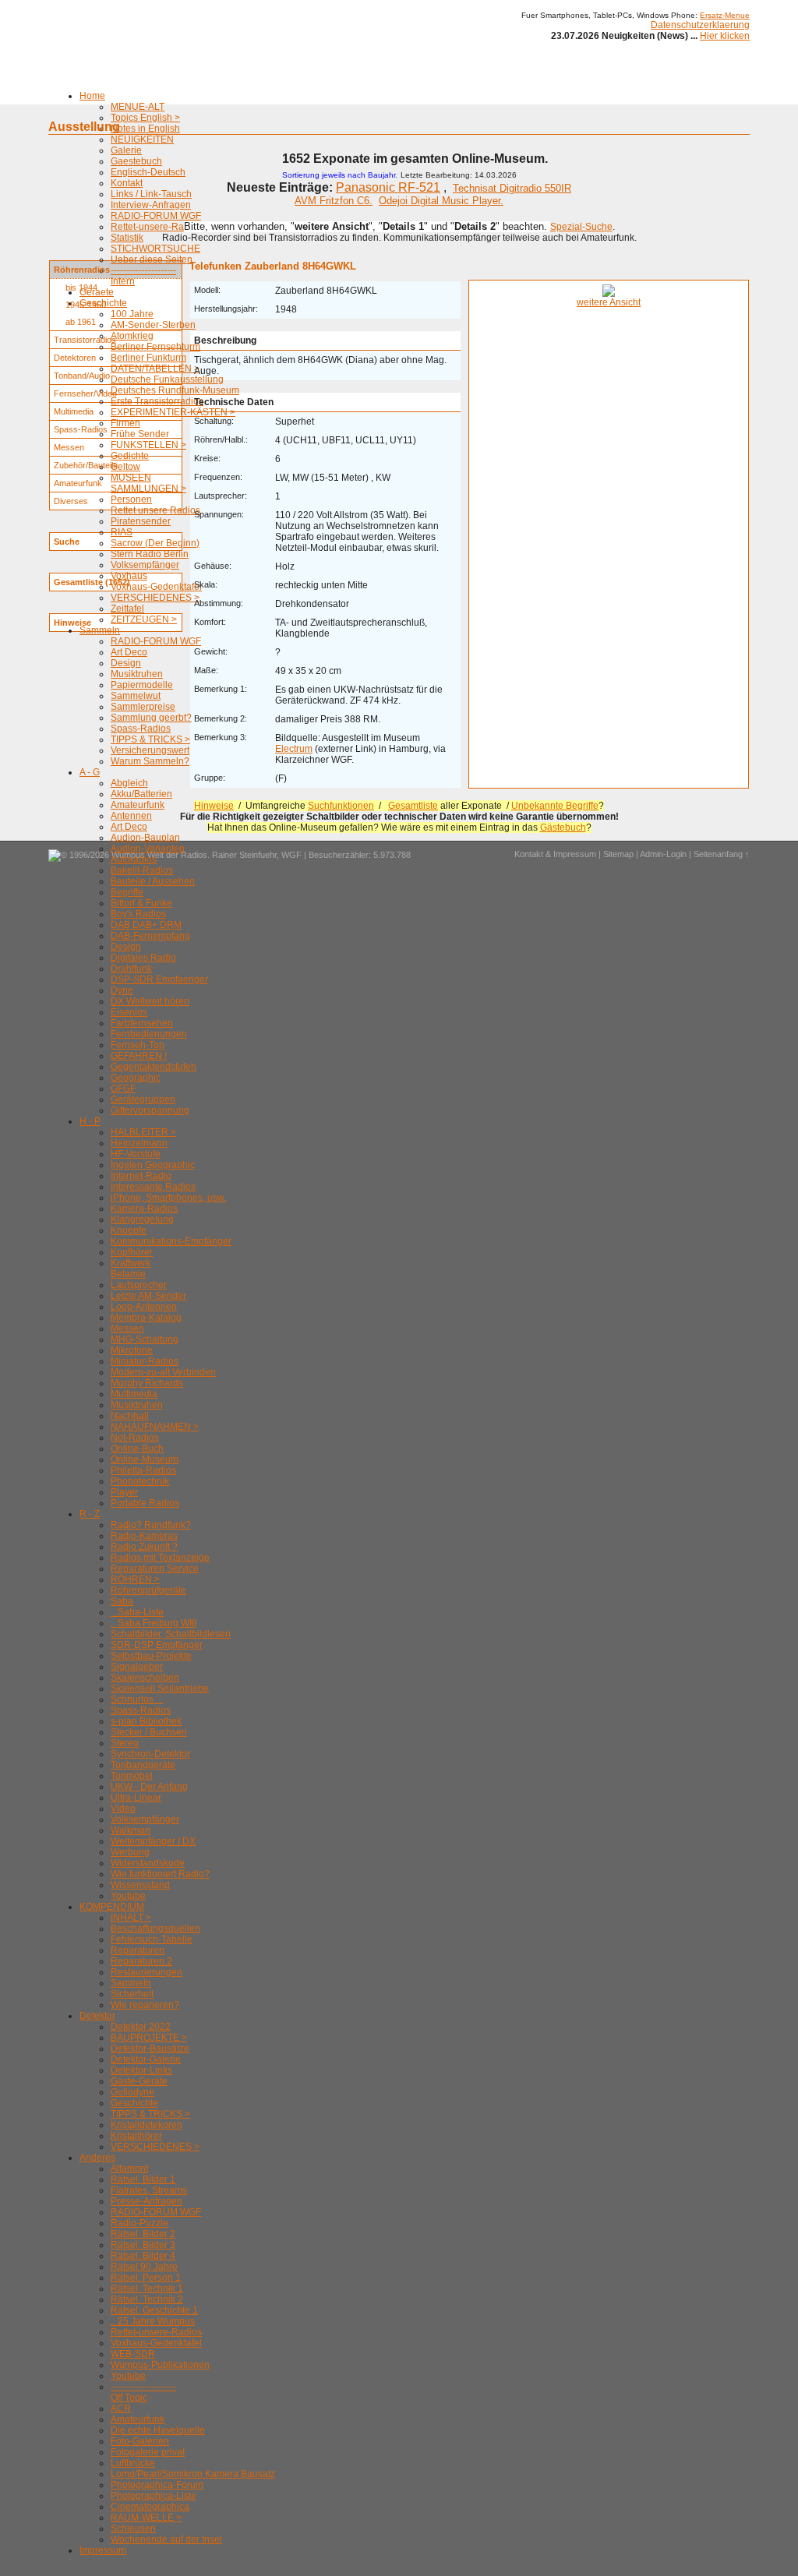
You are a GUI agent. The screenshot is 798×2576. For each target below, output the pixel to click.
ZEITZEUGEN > (144, 619)
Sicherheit (132, 1994)
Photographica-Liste (154, 2496)
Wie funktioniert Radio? (160, 1874)
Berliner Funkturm (148, 358)
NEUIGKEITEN (142, 139)
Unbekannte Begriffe (555, 806)
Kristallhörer (136, 2136)
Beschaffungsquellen (155, 1928)
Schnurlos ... (137, 1699)
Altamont (129, 2168)
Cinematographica (150, 2507)
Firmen (125, 423)
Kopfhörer (132, 1252)
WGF (291, 855)
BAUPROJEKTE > (149, 2038)
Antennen (131, 816)
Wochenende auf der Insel (166, 2539)
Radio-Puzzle (139, 2223)
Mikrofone (132, 1350)
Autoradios (134, 859)
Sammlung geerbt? (151, 718)
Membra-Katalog (146, 1318)
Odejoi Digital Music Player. (441, 201)
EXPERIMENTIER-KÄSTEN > (173, 412)
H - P (90, 1121)
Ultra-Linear (136, 1798)
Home (92, 96)
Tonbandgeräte (143, 1765)
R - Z (90, 1514)
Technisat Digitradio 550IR (512, 188)
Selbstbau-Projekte (151, 1656)
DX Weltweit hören (150, 1001)
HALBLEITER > (143, 1132)
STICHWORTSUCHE (155, 249)
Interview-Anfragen (151, 205)
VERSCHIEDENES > (155, 598)
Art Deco (129, 652)
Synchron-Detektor (150, 1754)
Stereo (125, 1743)
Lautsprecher (139, 1285)
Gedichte (130, 456)
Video (123, 1808)
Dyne (122, 990)
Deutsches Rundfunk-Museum (175, 390)
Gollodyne (132, 2092)
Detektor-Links (141, 2070)
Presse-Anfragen (147, 2201)
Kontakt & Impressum (555, 854)
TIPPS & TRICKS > (150, 739)
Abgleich (129, 783)
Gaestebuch (136, 161)
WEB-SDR (133, 2354)
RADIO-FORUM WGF (156, 216)
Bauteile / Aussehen (153, 881)
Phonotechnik (140, 1481)
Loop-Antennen (144, 1307)
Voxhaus (129, 576)
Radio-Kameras (144, 1536)
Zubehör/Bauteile (86, 465)
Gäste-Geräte (139, 2081)
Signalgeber (137, 1667)
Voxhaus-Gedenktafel (156, 587)
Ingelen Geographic (153, 1165)
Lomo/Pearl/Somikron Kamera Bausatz (193, 2474)
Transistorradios (85, 340)
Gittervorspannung (150, 1110)
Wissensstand (140, 1885)
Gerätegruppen (143, 1099)
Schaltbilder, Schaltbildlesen (171, 1634)
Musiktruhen (137, 674)
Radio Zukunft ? (144, 1547)
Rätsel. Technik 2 (147, 2299)
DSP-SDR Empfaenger (159, 979)
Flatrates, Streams (149, 2190)
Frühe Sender (140, 434)
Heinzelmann (139, 1143)
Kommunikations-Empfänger (171, 1241)
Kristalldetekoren (147, 2125)
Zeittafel (127, 609)
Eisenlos (129, 1012)
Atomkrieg (132, 336)
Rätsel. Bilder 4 (143, 2256)
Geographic (136, 1078)
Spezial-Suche (581, 227)
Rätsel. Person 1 (146, 2278)
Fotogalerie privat (148, 2452)
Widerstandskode (148, 1863)
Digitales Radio (143, 958)
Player (124, 1492)
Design (126, 663)
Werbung (130, 1852)
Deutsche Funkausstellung (167, 379)
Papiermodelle (142, 685)
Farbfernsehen (142, 1023)
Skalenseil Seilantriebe (160, 1689)
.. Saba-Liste (137, 1612)
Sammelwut (136, 696)
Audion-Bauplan (145, 838)
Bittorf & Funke (141, 903)
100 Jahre (132, 314)
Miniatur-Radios (145, 1361)
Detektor (97, 2016)
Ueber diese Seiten (152, 259)
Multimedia (134, 1394)
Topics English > (145, 118)
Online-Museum (145, 1459)
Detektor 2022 (141, 2027)
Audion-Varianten (148, 849)
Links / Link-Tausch (151, 194)
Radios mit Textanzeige (160, 1558)
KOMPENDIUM (112, 1907)
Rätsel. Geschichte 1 (154, 2310)
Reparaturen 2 (141, 1961)
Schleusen (133, 2528)
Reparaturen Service (155, 1569)
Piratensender (141, 521)
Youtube (128, 1896)
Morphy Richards (147, 1383)
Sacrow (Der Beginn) (155, 543)
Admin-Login (663, 854)
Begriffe (127, 892)
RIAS (122, 532)
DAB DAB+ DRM (146, 925)
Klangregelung (142, 1219)
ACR (121, 2408)
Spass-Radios (141, 729)
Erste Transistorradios (157, 401)
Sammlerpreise (143, 707)
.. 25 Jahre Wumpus (153, 2321)
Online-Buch (137, 1449)
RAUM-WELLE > (146, 2518)
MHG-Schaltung (145, 1339)
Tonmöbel (132, 1776)
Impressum (103, 2550)
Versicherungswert (150, 750)
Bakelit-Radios (142, 870)
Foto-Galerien (140, 2441)
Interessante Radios (153, 1187)
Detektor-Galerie (146, 2059)
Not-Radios (135, 1438)
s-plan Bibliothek (146, 1721)
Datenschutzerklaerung (700, 25)
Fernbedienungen (149, 1034)
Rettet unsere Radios (155, 510)
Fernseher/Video (85, 393)
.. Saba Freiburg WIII (154, 1623)
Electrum (294, 749)
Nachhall (130, 1416)
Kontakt (127, 183)
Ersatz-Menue (725, 15)
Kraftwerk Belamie (131, 1269)
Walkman (131, 1830)
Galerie (126, 150)
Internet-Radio (141, 1176)
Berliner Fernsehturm (155, 347)
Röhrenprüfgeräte (148, 1590)
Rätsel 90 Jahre (144, 2267)
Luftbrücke (133, 2463)
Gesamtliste (413, 806)
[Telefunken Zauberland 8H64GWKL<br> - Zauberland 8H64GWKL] (609, 294)
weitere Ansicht (609, 302)
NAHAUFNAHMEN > (155, 1427)
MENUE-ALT (138, 107)
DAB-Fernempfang (150, 936)
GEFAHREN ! (139, 1056)
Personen (131, 499)
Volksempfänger (145, 565)
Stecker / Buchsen (149, 1732)
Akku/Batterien (141, 794)
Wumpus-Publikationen (160, 2365)
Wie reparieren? (145, 2005)
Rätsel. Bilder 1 (143, 2179)
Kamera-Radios (144, 1209)
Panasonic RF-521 (388, 187)
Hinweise (214, 806)
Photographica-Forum (157, 2485)
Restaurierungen (147, 1972)
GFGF (123, 1089)
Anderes (97, 2158)
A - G (90, 772)
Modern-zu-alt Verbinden (163, 1372)
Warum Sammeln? (150, 761)
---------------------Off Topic (143, 2392)
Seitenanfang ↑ (722, 854)
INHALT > (131, 1918)
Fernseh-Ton (138, 1045)
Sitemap (618, 854)
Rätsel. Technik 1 (147, 2288)
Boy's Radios (138, 914)
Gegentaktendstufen (154, 1067)
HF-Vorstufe (136, 1154)
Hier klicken (725, 36)
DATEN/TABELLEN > (155, 369)
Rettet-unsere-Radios (156, 227)
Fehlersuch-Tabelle (152, 1939)
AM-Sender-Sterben (153, 325)
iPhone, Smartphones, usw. (168, 1198)
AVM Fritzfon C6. (334, 201)
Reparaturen (138, 1950)
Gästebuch (563, 827)
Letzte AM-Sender (148, 1296)
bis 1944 (81, 288)
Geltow (125, 467)
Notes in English (145, 129)
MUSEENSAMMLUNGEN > (148, 483)
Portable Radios (145, 1503)
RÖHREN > (135, 1579)
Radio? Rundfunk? (151, 1525)
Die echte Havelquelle (158, 2430)
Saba (122, 1601)
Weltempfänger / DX (153, 1841)
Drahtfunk (131, 969)
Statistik (127, 238)
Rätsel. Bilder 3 (143, 2245)
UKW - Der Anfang (149, 1787)
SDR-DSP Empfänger (157, 1645)
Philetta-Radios (143, 1470)
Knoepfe (129, 1230)
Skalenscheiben (145, 1678)
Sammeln (100, 630)
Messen (127, 1329)
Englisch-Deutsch (148, 172)
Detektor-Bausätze (150, 2048)
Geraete (97, 292)
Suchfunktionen (341, 806)
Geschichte (134, 2103)
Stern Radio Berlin (150, 554)
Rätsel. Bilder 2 (143, 2234)
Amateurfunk (138, 805)
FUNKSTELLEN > (148, 445)
